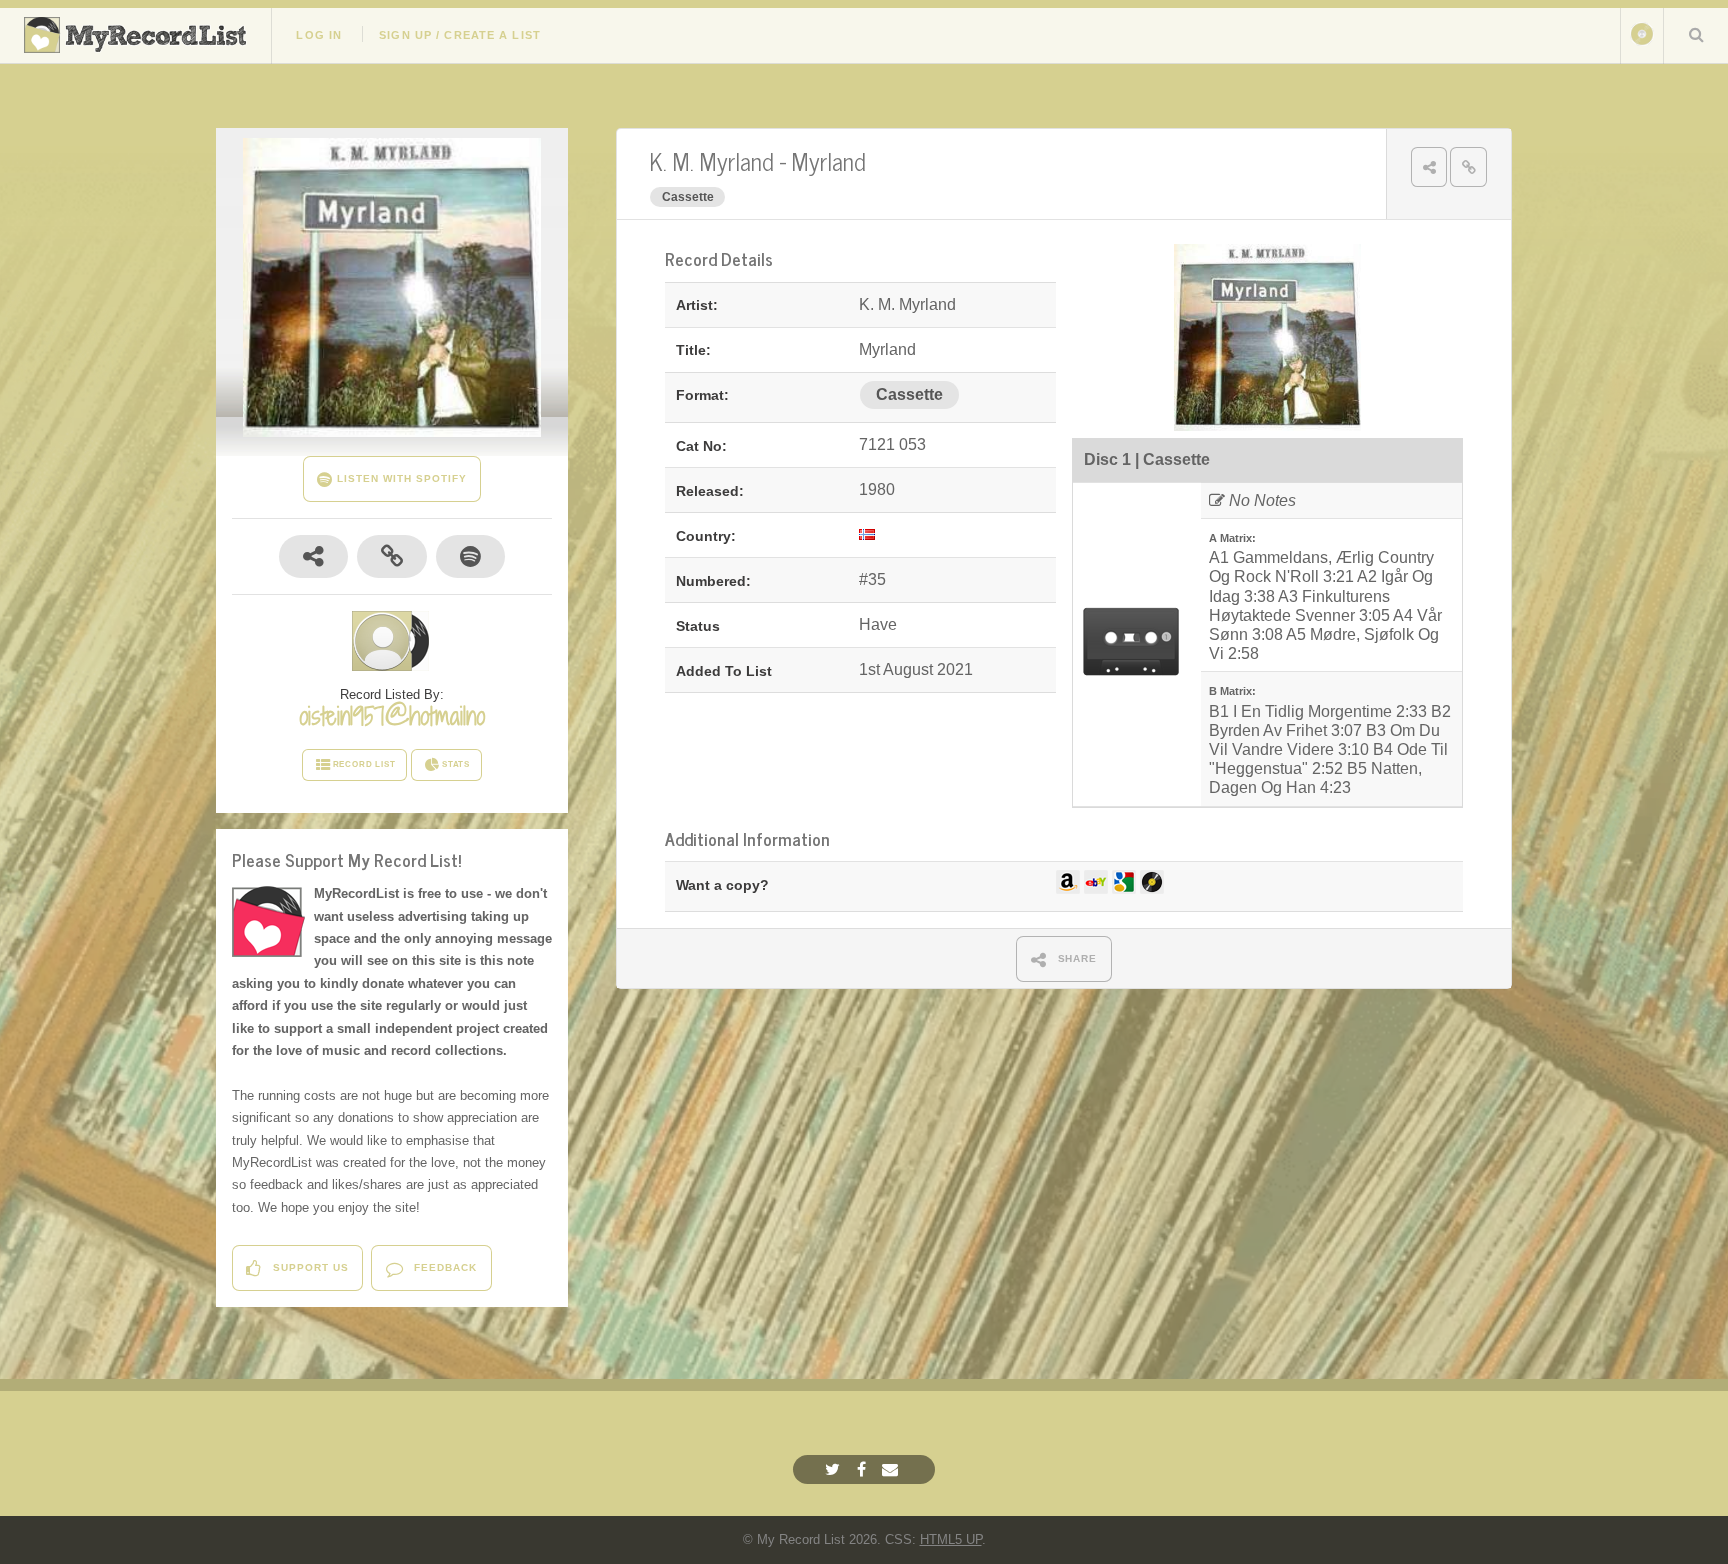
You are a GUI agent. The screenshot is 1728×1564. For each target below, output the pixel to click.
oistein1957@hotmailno (392, 716)
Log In (319, 35)
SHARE (1076, 958)
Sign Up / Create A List (460, 35)
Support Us (309, 1267)
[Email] (892, 1469)
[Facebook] (864, 1469)
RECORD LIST (364, 764)
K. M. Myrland (711, 160)
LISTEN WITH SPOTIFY (399, 478)
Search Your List (1696, 34)
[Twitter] (835, 1469)
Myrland (829, 160)
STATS (456, 764)
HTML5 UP (951, 1539)
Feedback (443, 1267)
